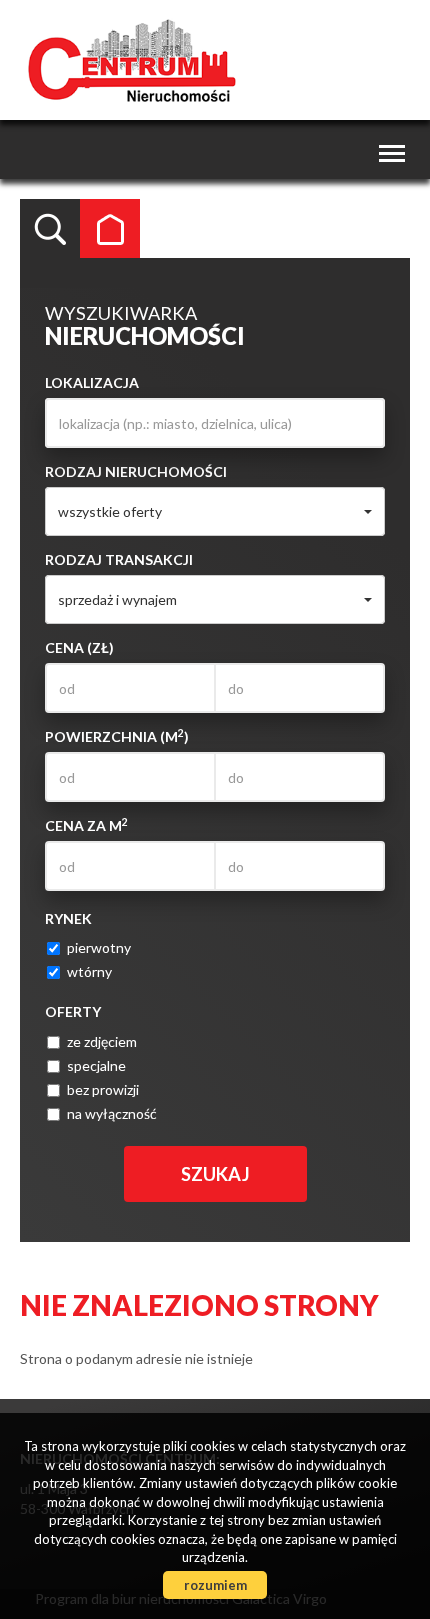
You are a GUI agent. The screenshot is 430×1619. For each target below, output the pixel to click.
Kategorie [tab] (110, 229)
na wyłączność (112, 1113)
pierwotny (99, 947)
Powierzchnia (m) (117, 736)
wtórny (89, 971)
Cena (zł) (79, 647)
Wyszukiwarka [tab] (50, 229)
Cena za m (86, 825)
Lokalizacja (92, 382)
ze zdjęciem (102, 1041)
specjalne (96, 1065)
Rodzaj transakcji (119, 559)
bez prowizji (103, 1089)
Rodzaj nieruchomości (136, 471)
